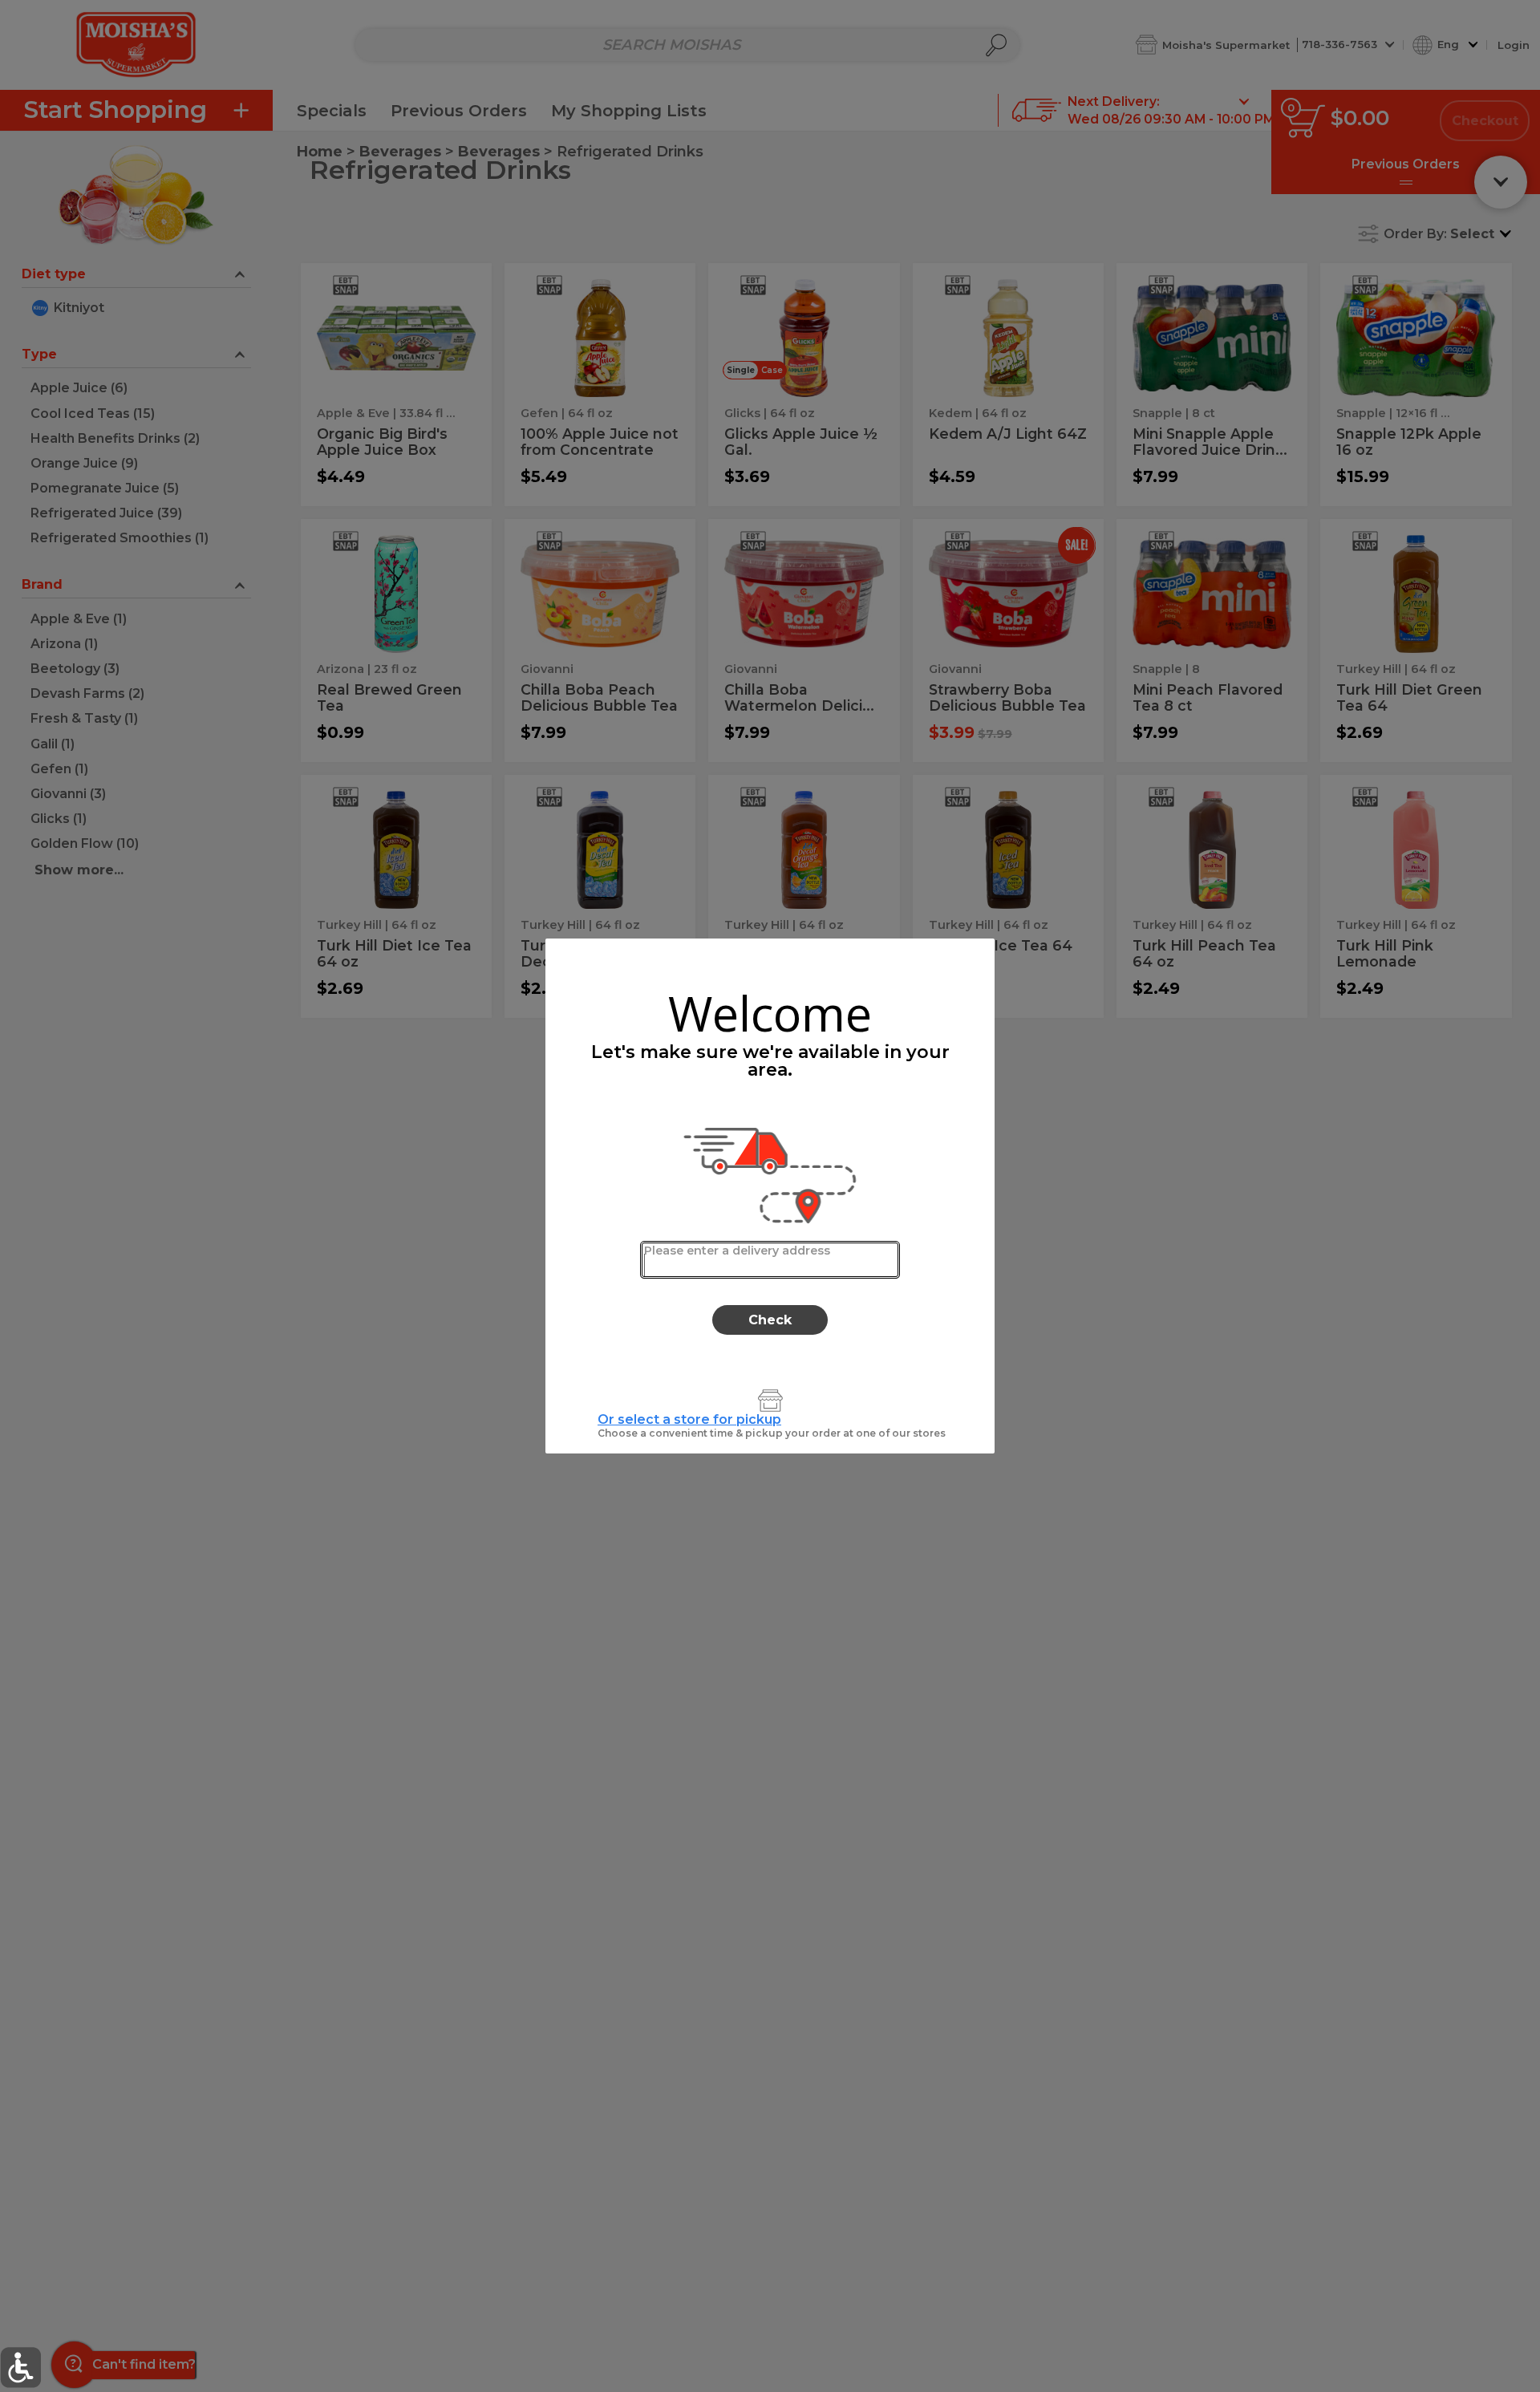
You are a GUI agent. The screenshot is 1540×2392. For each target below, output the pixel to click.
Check (770, 1320)
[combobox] (770, 1260)
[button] (20, 2368)
